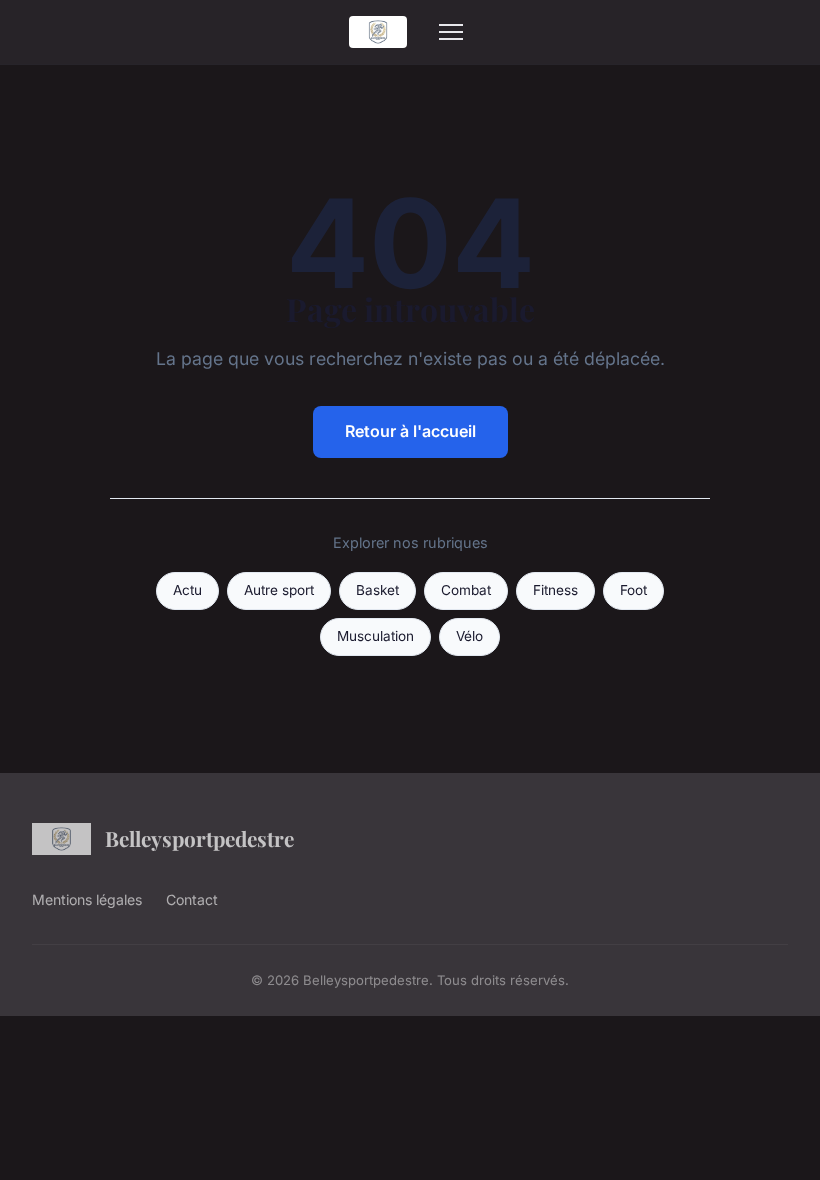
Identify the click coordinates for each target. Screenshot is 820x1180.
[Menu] (451, 32)
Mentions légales (87, 899)
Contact (192, 899)
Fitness (555, 590)
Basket (377, 590)
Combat (466, 590)
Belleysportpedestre (199, 838)
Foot (633, 590)
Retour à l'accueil (410, 431)
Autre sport (279, 590)
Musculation (375, 636)
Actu (187, 590)
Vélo (469, 636)
